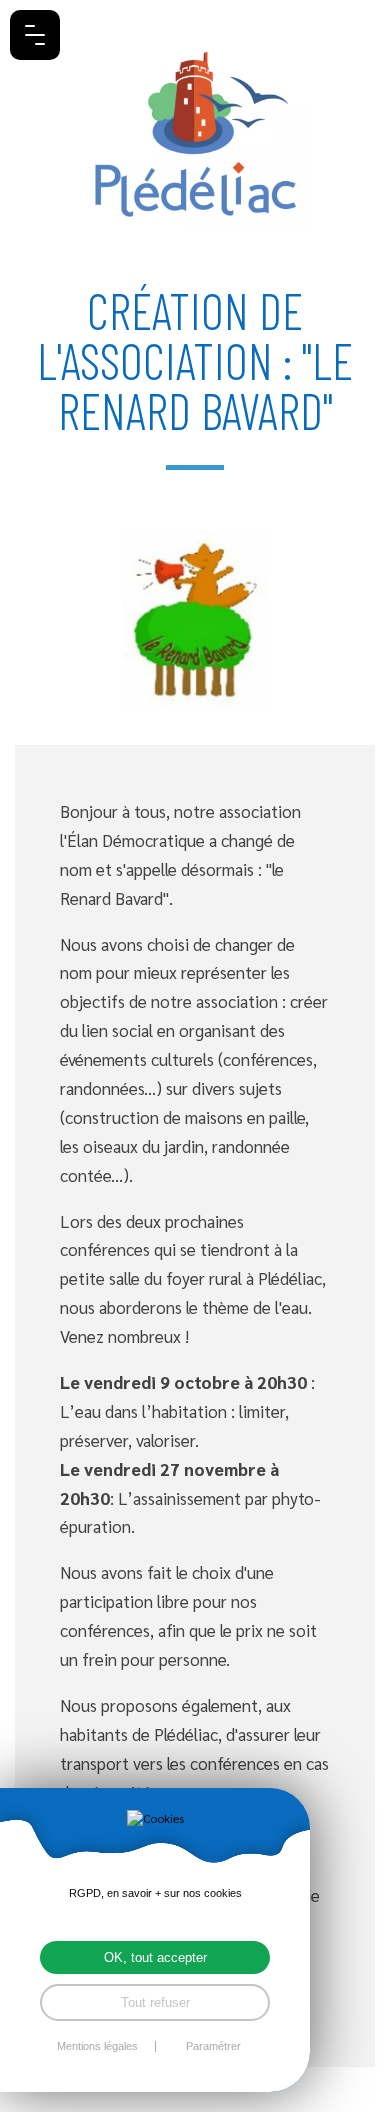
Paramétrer (213, 2046)
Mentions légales (97, 2046)
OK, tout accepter (155, 1957)
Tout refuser (155, 2002)
